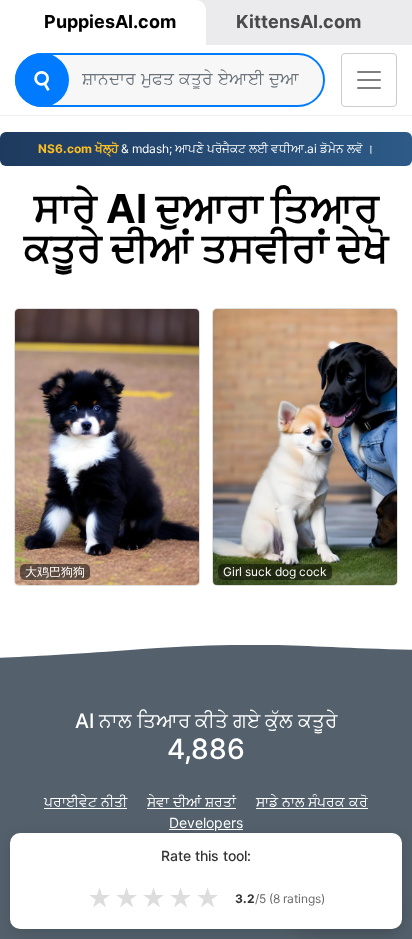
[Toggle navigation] (369, 80)
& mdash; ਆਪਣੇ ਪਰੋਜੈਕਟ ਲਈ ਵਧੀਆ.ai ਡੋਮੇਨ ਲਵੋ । (206, 148)
